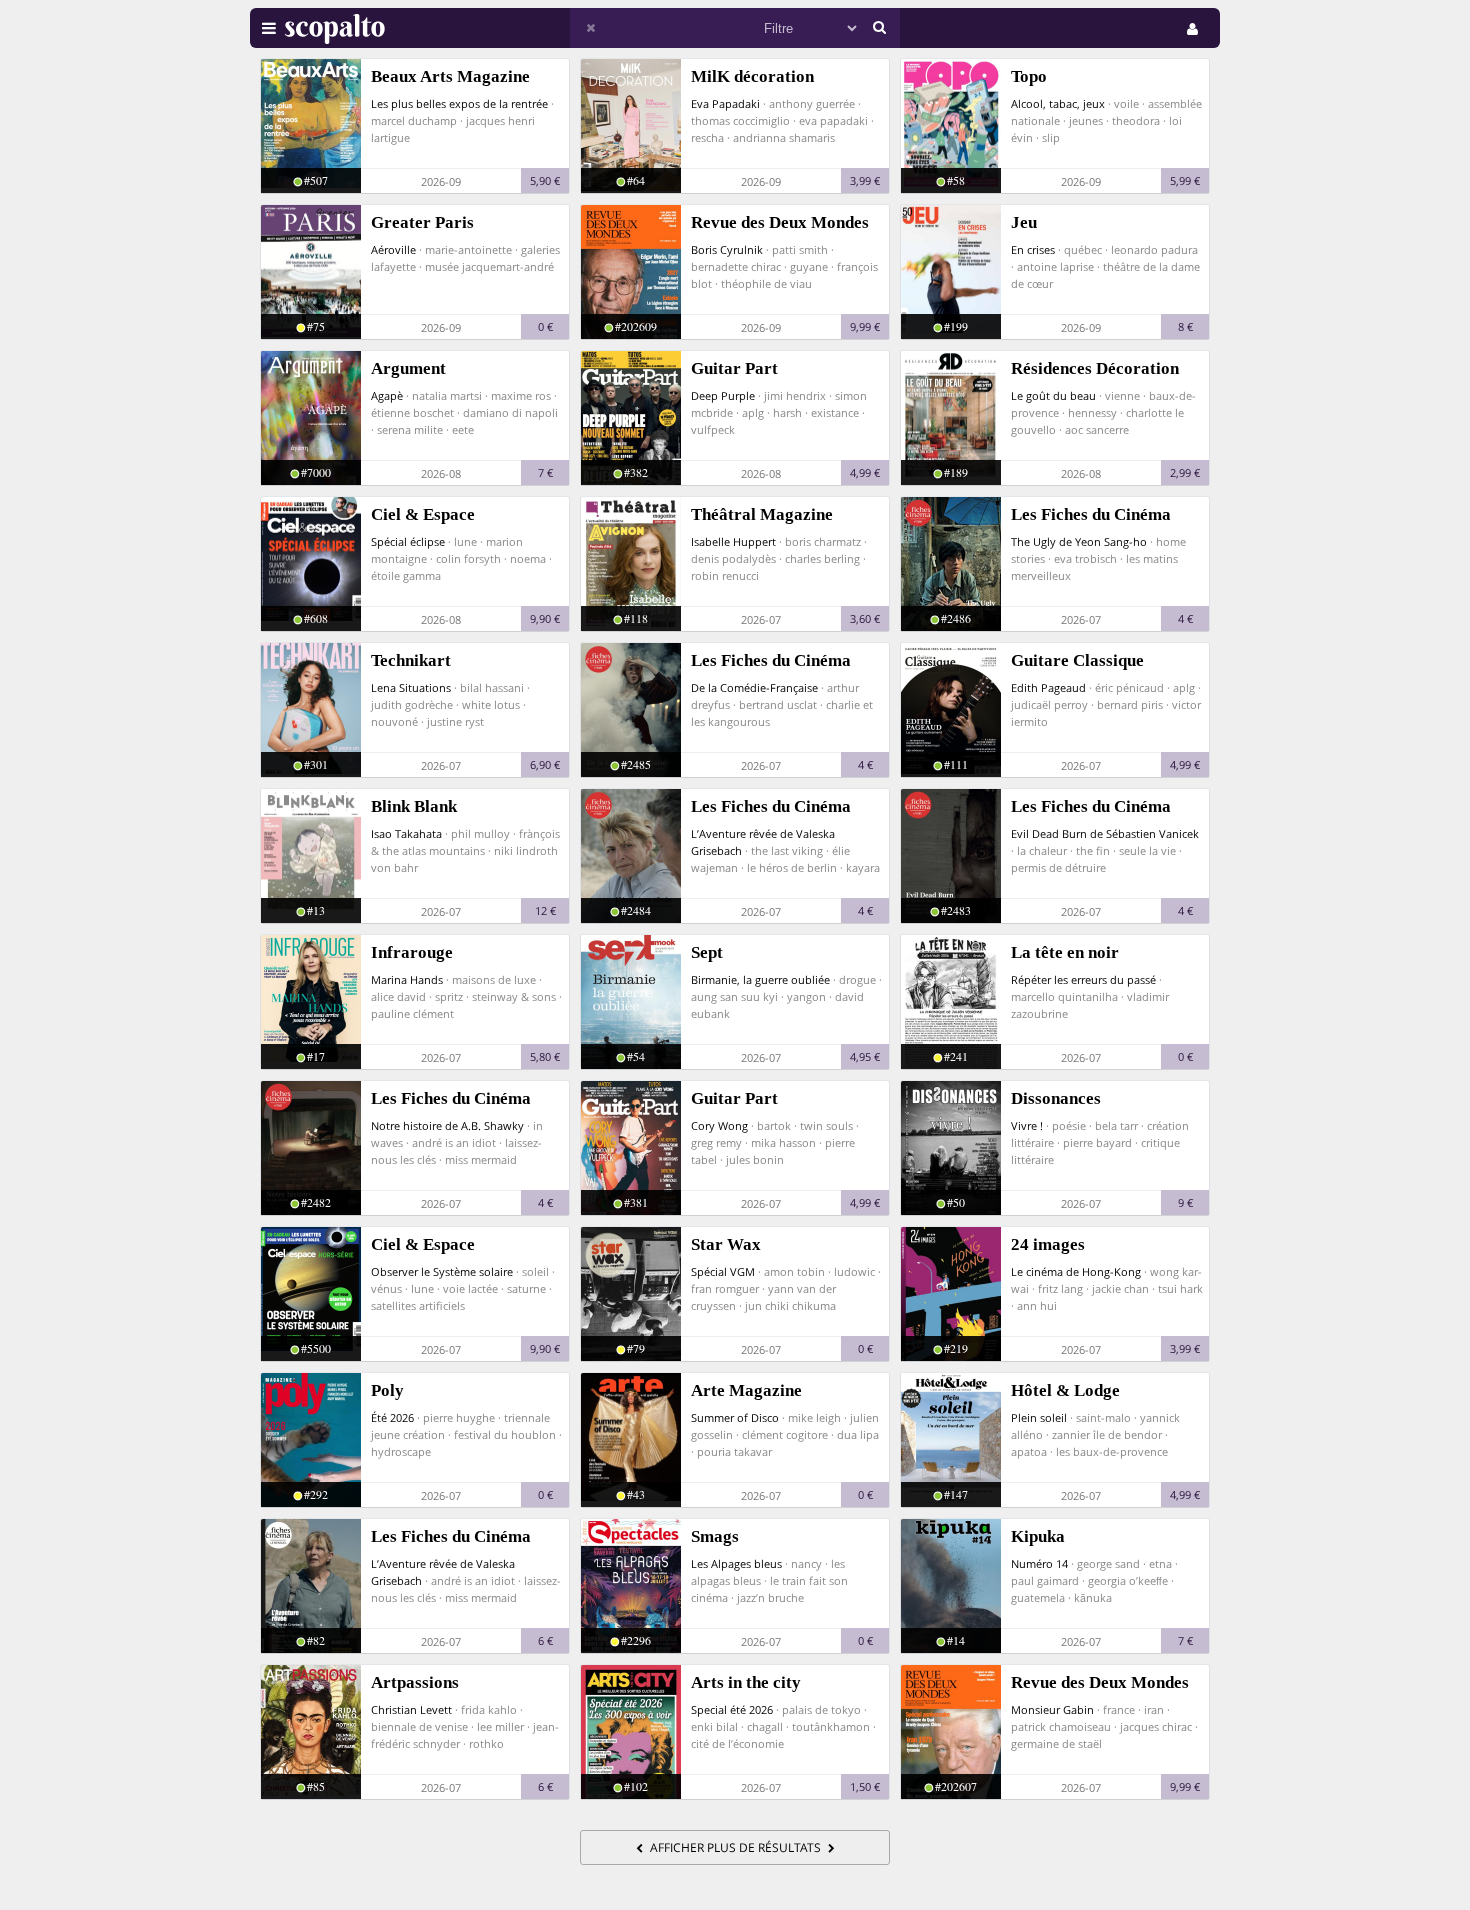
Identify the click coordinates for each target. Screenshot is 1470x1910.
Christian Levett (411, 1709)
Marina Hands (407, 979)
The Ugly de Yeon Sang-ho (1079, 541)
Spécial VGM (723, 1271)
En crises (1033, 249)
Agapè (387, 395)
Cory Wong (719, 1125)
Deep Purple (723, 395)
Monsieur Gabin (1052, 1709)
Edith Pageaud (1048, 687)
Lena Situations (411, 687)
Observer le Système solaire (442, 1271)
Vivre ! (1027, 1125)
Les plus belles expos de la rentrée (459, 103)
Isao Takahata (406, 833)
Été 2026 (392, 1417)
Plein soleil (1039, 1417)
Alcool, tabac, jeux (1058, 103)
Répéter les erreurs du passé (1083, 979)
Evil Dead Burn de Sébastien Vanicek (1105, 833)
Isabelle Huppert (733, 541)
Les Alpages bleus (736, 1563)
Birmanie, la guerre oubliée (760, 979)
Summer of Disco (735, 1417)
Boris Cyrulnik (727, 249)
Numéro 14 (1039, 1563)
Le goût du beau (1053, 395)
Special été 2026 (732, 1709)
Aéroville (393, 249)
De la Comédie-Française (754, 687)
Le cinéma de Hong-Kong (1076, 1271)
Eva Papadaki (725, 103)
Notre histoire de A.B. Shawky (447, 1125)
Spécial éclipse (408, 541)
